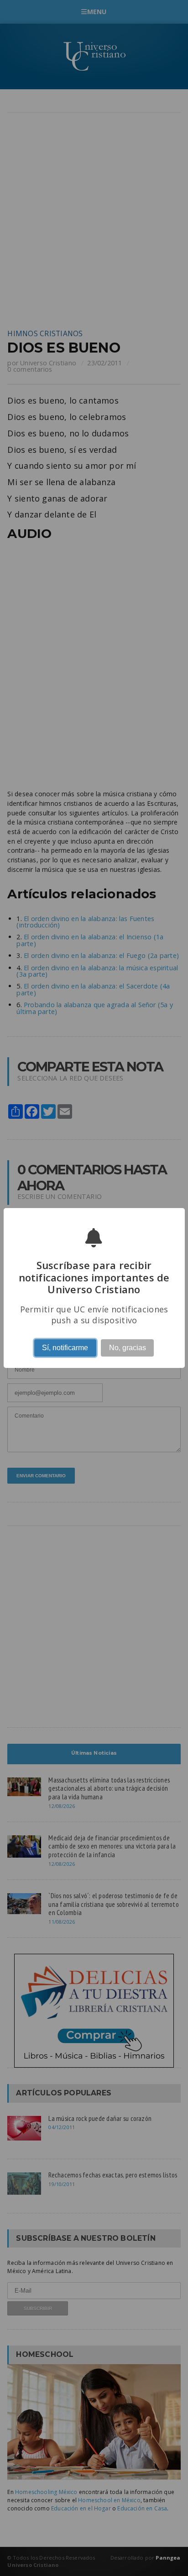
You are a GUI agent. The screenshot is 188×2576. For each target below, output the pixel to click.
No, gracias (128, 1348)
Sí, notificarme (65, 1348)
